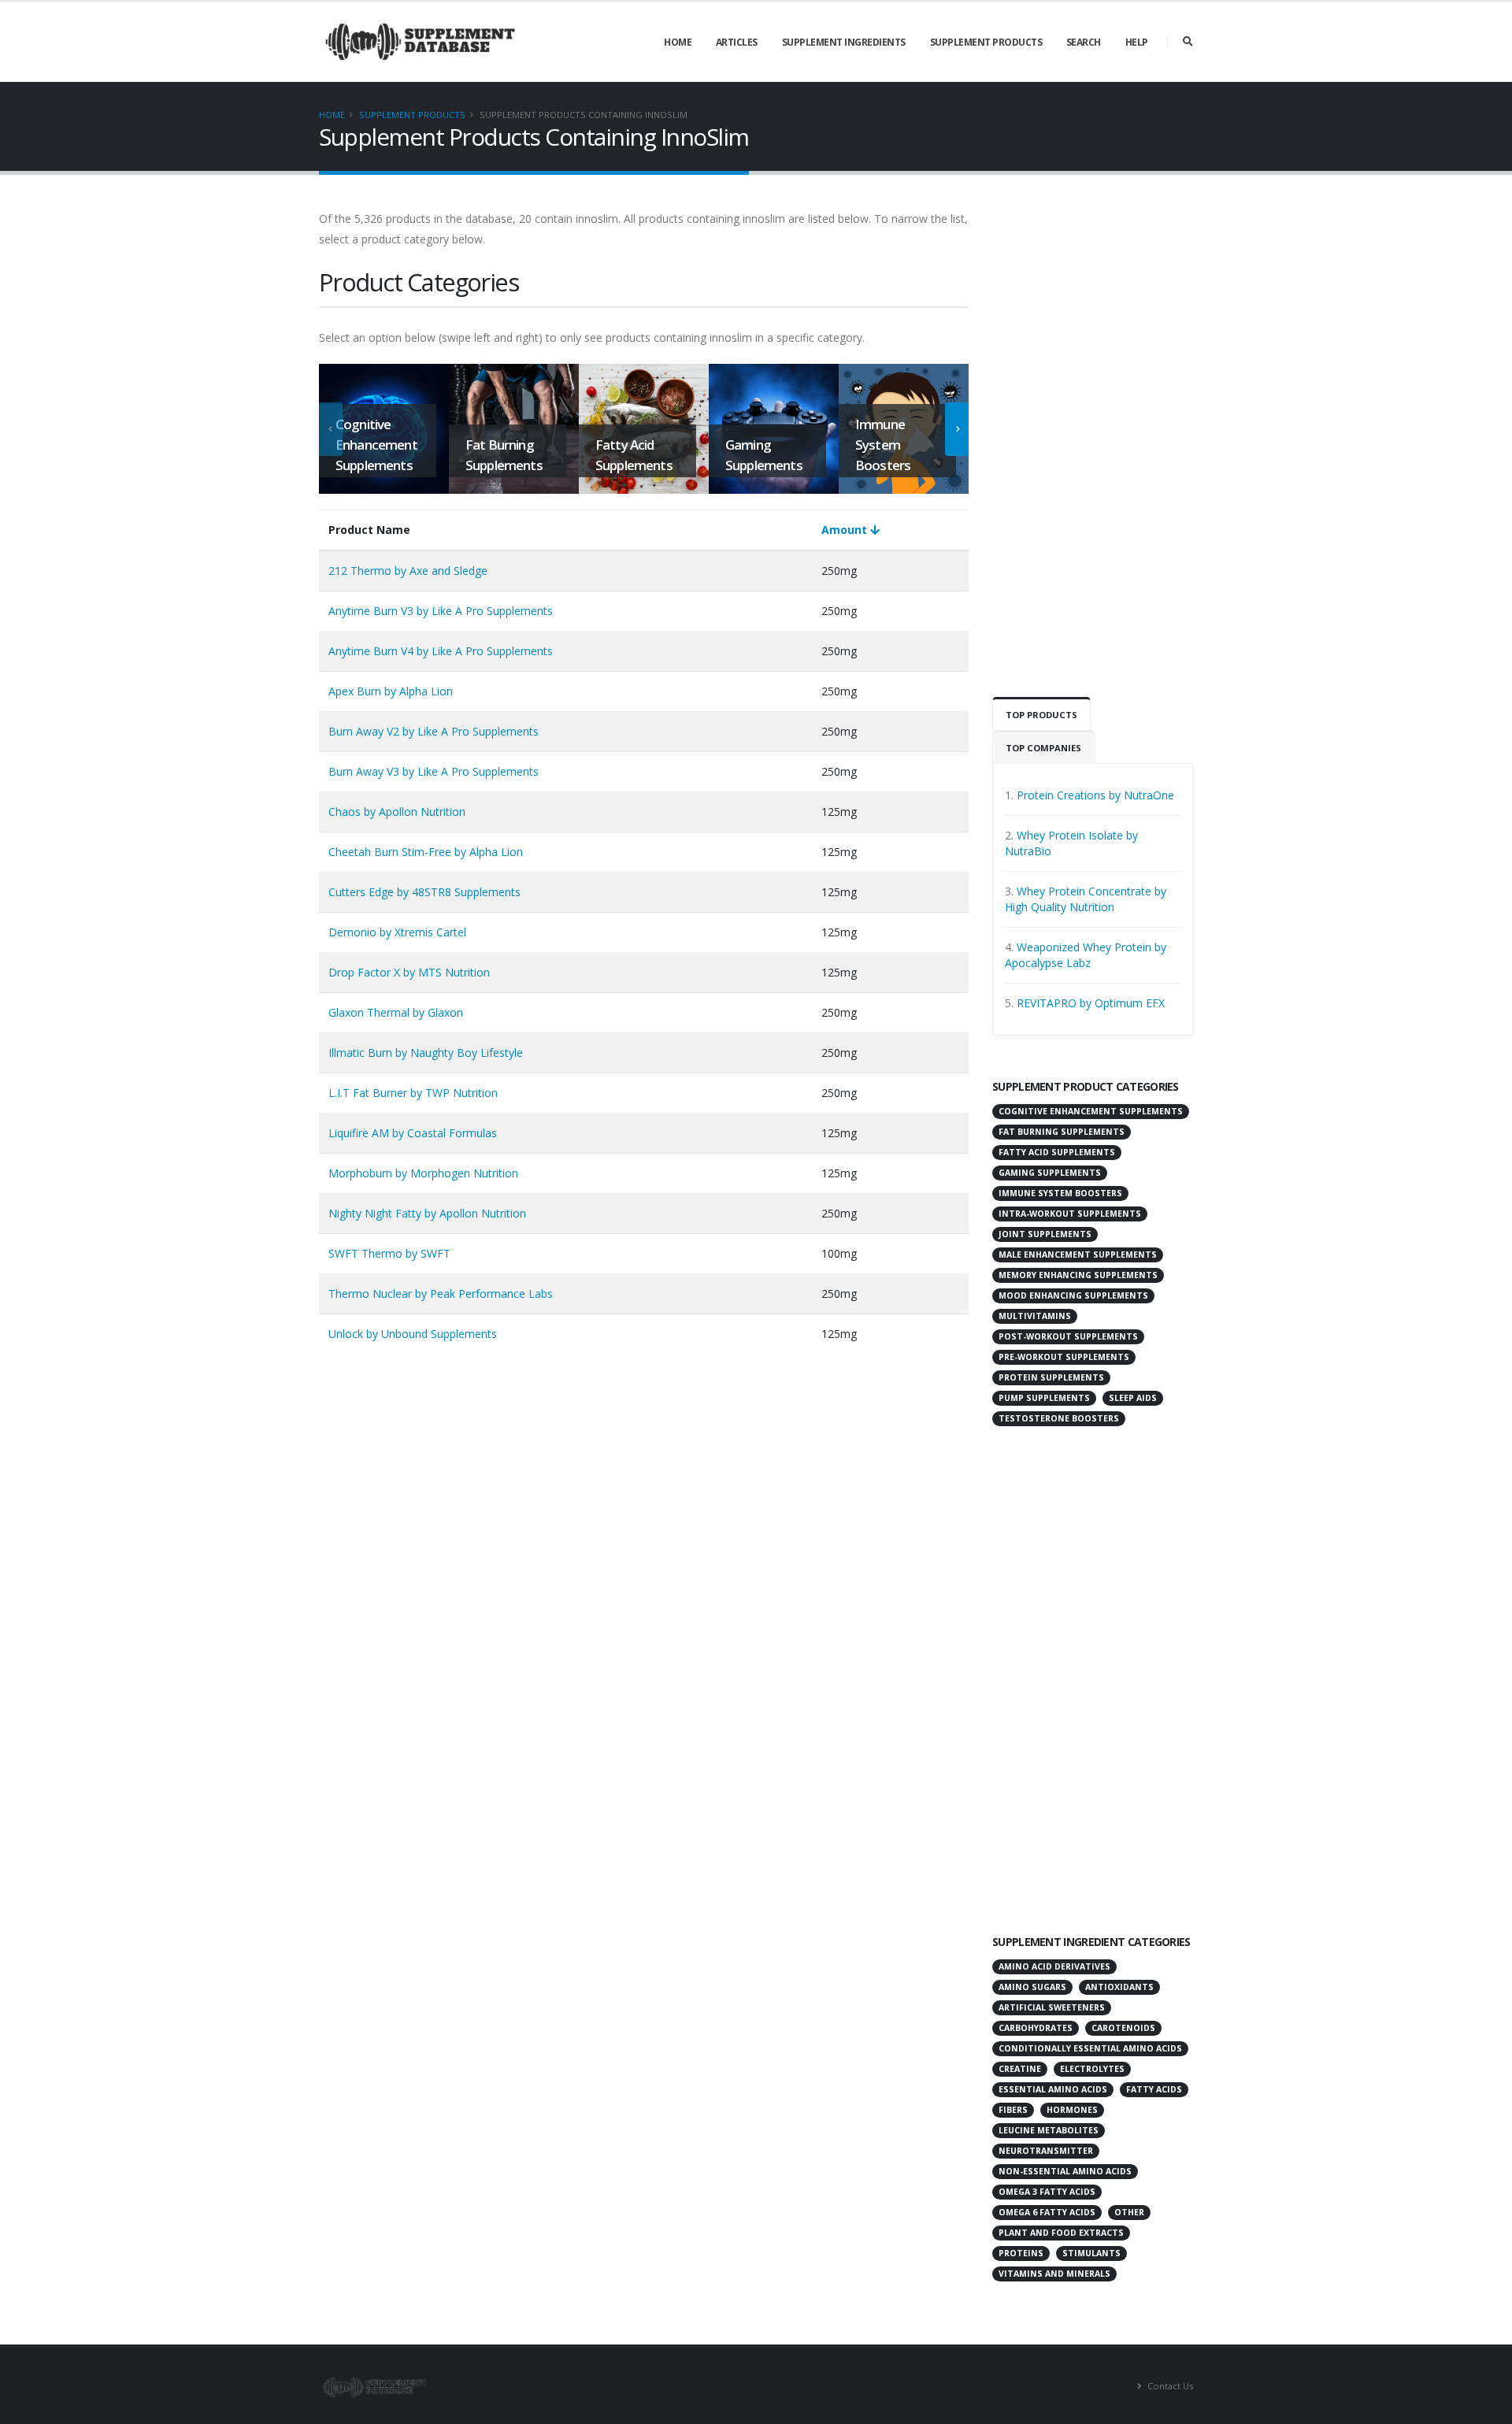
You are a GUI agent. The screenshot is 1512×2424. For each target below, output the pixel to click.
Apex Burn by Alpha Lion (391, 691)
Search (1084, 42)
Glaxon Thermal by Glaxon (396, 1012)
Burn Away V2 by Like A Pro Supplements (434, 731)
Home (678, 42)
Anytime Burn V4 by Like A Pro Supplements (441, 651)
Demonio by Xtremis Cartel (397, 932)
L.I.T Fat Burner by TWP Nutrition (413, 1093)
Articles (737, 42)
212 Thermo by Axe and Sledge (408, 571)
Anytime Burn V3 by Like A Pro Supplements (441, 611)
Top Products (1041, 715)
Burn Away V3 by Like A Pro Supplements (434, 771)
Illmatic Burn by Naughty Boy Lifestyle (426, 1053)
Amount (846, 530)
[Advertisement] (1093, 445)
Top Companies (1043, 748)
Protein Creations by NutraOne (1095, 795)
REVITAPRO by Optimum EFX (1091, 1003)
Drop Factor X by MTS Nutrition (409, 972)
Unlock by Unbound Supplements (413, 1334)
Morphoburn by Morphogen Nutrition (423, 1173)
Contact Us (1169, 2386)
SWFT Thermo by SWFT (389, 1253)
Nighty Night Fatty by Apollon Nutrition (427, 1213)
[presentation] (331, 429)
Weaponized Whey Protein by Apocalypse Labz (1086, 955)
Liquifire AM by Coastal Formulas (413, 1133)
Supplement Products (986, 42)
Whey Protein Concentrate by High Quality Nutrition (1086, 899)
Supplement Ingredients (844, 42)
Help (1137, 42)
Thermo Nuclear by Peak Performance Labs (441, 1294)
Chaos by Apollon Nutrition (397, 812)
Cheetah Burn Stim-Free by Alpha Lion (426, 852)
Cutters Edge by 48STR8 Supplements (424, 892)
